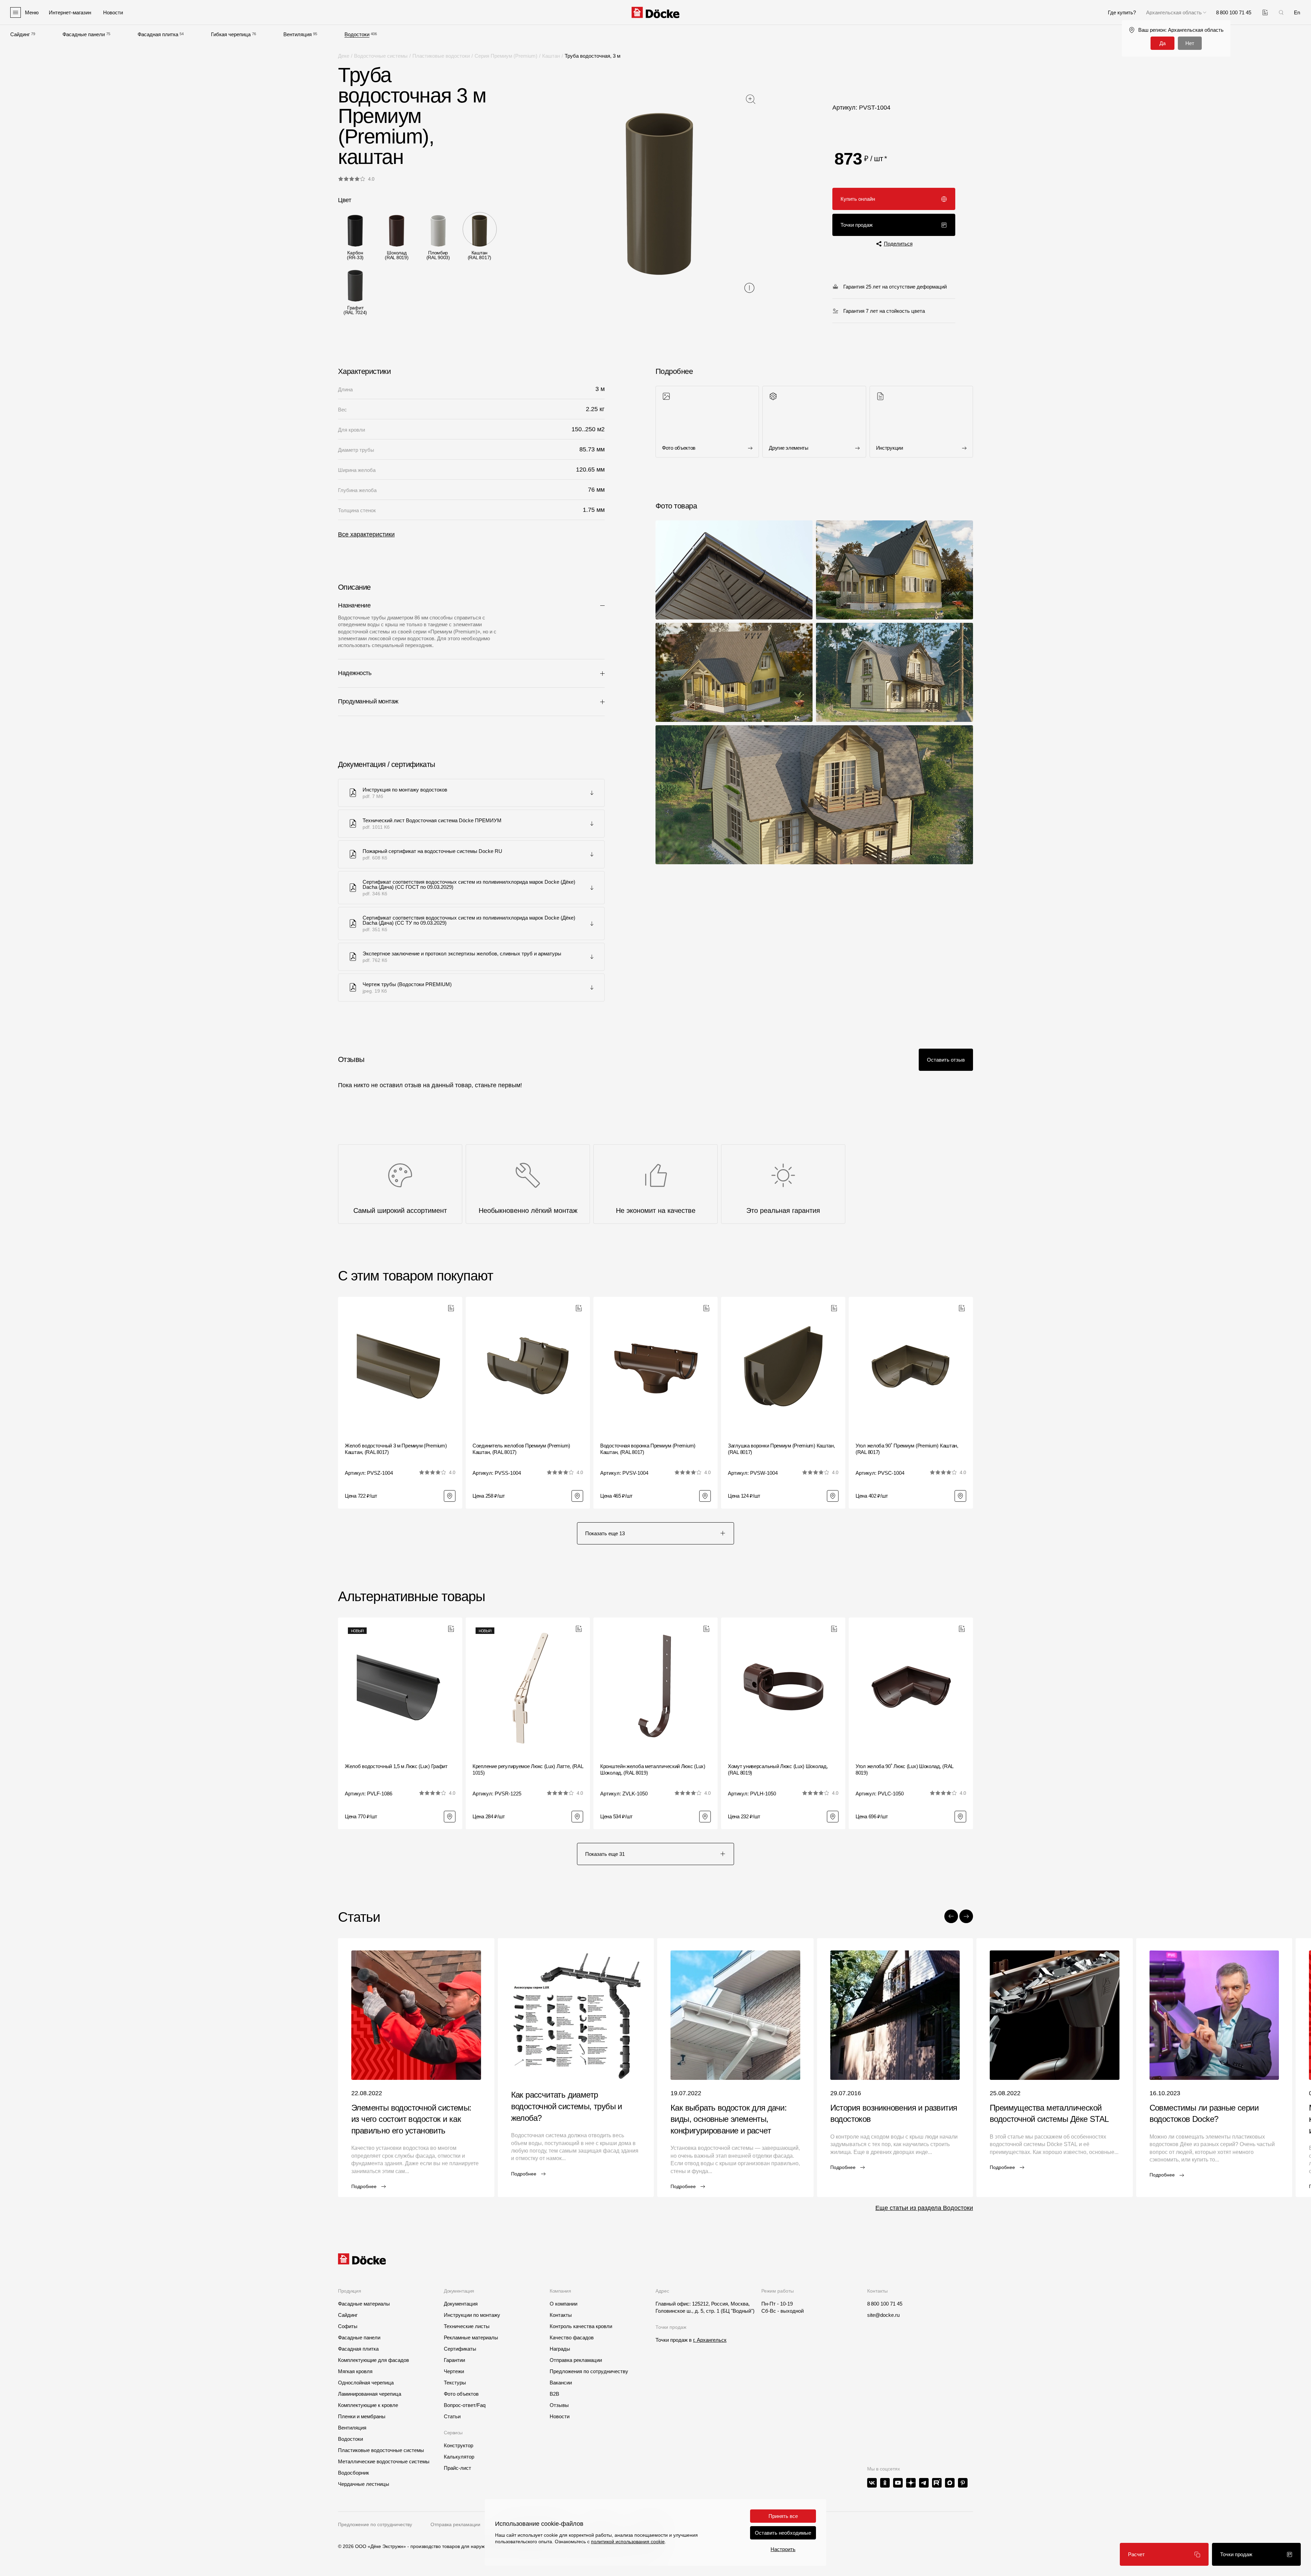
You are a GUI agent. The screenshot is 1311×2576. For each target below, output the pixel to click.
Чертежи (454, 2371)
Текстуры (455, 2383)
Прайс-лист (457, 2468)
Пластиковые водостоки (441, 56)
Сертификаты (460, 2349)
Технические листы (467, 2326)
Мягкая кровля (355, 2371)
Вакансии (561, 2383)
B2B (554, 2394)
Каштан (551, 56)
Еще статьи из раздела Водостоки (924, 2208)
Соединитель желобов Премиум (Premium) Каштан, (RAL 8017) (521, 1449)
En (1297, 12)
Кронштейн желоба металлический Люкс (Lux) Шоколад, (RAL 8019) (653, 1770)
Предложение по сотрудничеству (375, 2524)
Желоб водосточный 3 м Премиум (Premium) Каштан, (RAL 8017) (396, 1449)
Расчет (1136, 2554)
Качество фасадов (572, 2337)
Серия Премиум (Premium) (506, 56)
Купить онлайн (858, 199)
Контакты (561, 2315)
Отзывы (559, 2405)
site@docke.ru (883, 2315)
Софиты (348, 2326)
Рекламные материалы (471, 2337)
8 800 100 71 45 (885, 2304)
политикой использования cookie (628, 2542)
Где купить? (1122, 12)
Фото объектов (461, 2394)
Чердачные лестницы (364, 2484)
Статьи (452, 2416)
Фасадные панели (84, 34)
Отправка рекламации (576, 2360)
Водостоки (357, 34)
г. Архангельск (710, 2340)
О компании (563, 2304)
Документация (461, 2304)
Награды (560, 2349)
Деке (344, 56)
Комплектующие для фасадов (373, 2360)
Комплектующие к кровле (368, 2405)
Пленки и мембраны (362, 2416)
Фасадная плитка (158, 34)
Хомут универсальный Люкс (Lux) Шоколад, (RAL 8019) (778, 1770)
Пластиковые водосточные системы (381, 2450)
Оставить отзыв (946, 1060)
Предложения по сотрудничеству (589, 2371)
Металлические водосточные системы (384, 2461)
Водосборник (354, 2473)
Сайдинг (20, 34)
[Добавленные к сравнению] (1265, 12)
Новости (560, 2416)
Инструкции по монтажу (472, 2315)
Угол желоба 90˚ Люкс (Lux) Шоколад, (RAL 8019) (904, 1770)
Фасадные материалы (364, 2304)
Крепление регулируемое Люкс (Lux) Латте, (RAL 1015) (528, 1770)
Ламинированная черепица (370, 2394)
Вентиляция (298, 34)
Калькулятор (459, 2457)
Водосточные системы (381, 56)
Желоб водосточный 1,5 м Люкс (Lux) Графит (396, 1766)
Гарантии (454, 2360)
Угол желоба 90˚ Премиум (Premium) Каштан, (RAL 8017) (907, 1449)
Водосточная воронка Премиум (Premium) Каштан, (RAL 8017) (648, 1449)
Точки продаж (857, 225)
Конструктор (459, 2445)
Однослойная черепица (366, 2383)
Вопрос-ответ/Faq (465, 2405)
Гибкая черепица (231, 34)
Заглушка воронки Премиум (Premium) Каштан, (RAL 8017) (781, 1449)
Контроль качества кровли (581, 2326)
